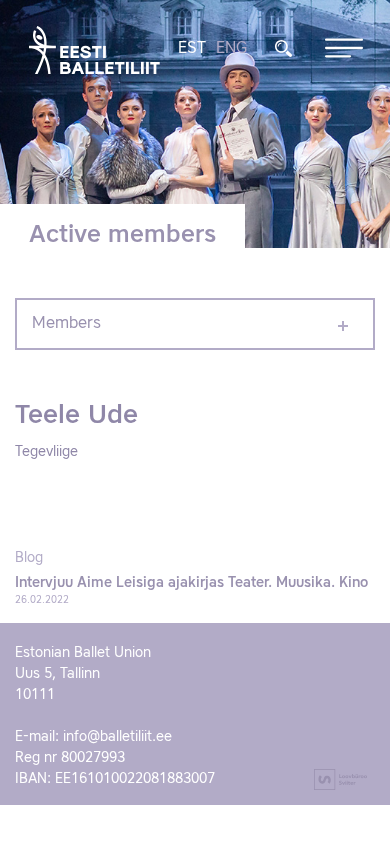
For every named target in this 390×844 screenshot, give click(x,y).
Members (66, 324)
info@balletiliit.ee (117, 737)
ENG (231, 49)
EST (192, 49)
